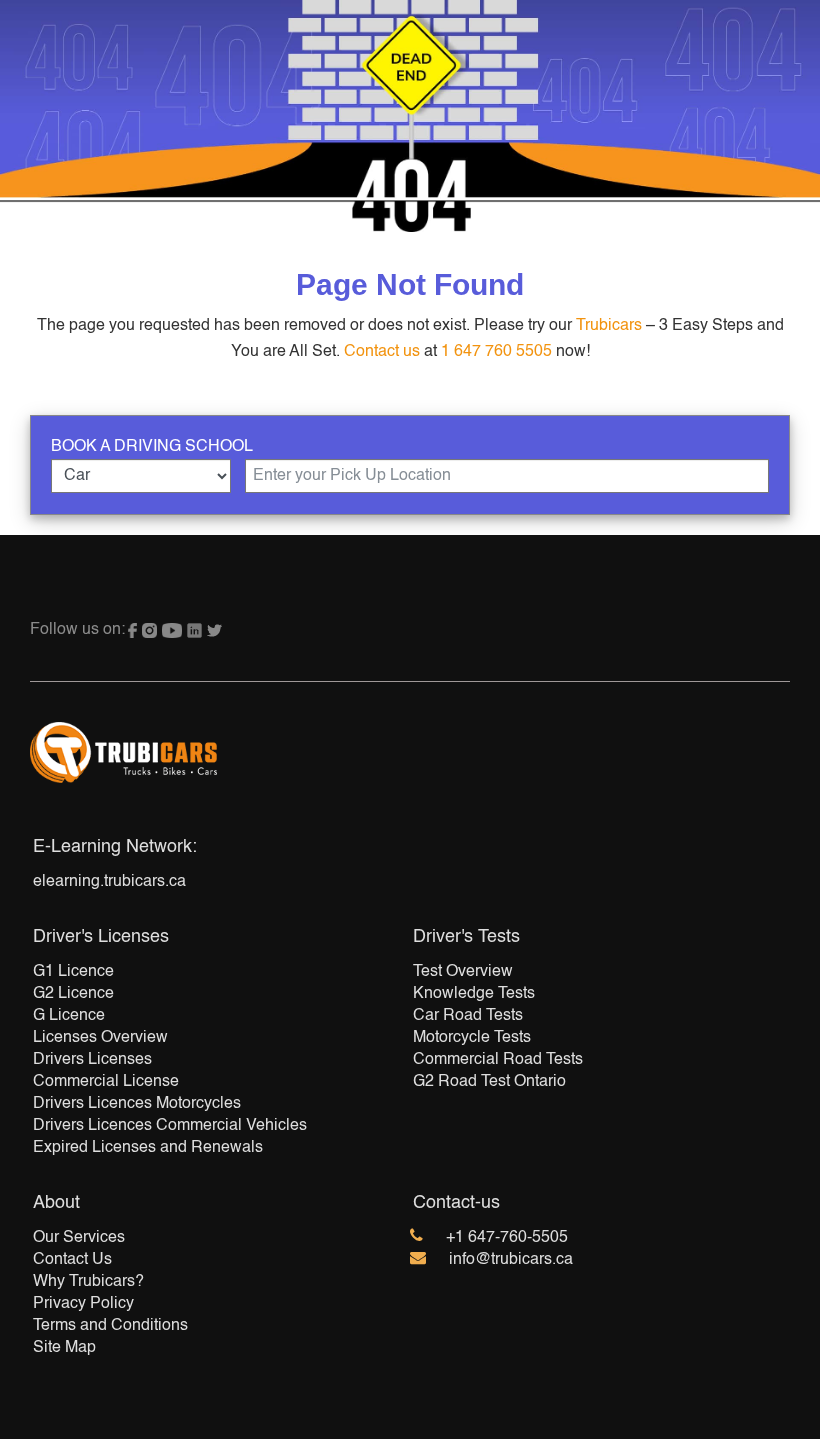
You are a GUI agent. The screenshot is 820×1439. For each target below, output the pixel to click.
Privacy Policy (83, 1304)
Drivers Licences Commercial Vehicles (170, 1126)
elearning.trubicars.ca (109, 882)
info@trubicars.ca (511, 1260)
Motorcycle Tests (472, 1038)
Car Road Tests (468, 1016)
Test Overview (463, 972)
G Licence (69, 1016)
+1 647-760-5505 (507, 1238)
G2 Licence (73, 994)
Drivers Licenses (92, 1060)
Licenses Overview (100, 1038)
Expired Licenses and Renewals (148, 1148)
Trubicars (609, 326)
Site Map (64, 1348)
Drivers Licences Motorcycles (137, 1104)
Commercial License (106, 1082)
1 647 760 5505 (496, 352)
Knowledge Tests (474, 994)
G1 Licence (73, 972)
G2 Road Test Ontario (489, 1082)
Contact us (382, 352)
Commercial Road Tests (498, 1060)
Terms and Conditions (110, 1326)
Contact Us (72, 1260)
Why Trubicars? (88, 1282)
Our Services (79, 1238)
